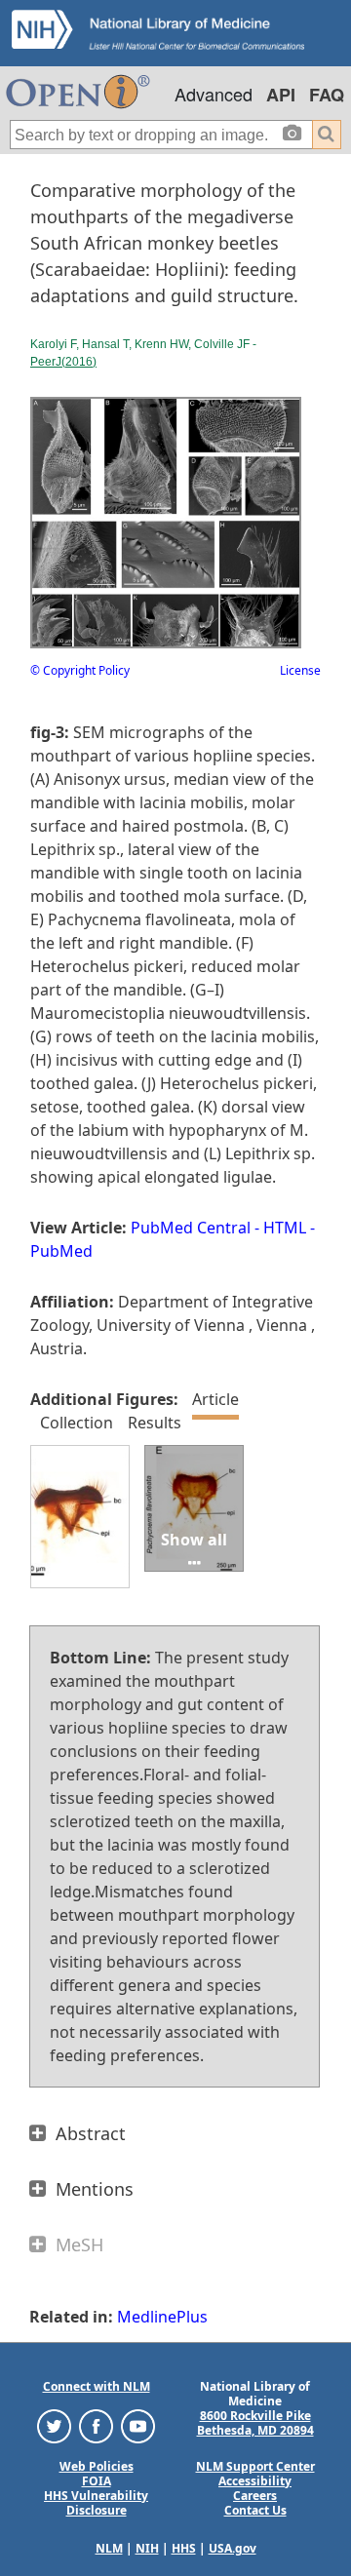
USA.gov (233, 2548)
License (300, 670)
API (281, 95)
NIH (147, 2548)
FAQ (327, 95)
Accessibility (255, 2481)
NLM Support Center (255, 2466)
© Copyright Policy (80, 670)
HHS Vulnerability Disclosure (96, 2503)
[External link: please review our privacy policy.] (54, 2424)
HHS (184, 2548)
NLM (109, 2548)
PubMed (61, 1251)
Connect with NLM (97, 2386)
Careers (255, 2496)
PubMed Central (191, 1228)
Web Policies (97, 2466)
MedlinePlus (162, 2317)
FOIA (97, 2481)
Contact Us (255, 2510)
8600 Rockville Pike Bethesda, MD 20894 (255, 2423)
